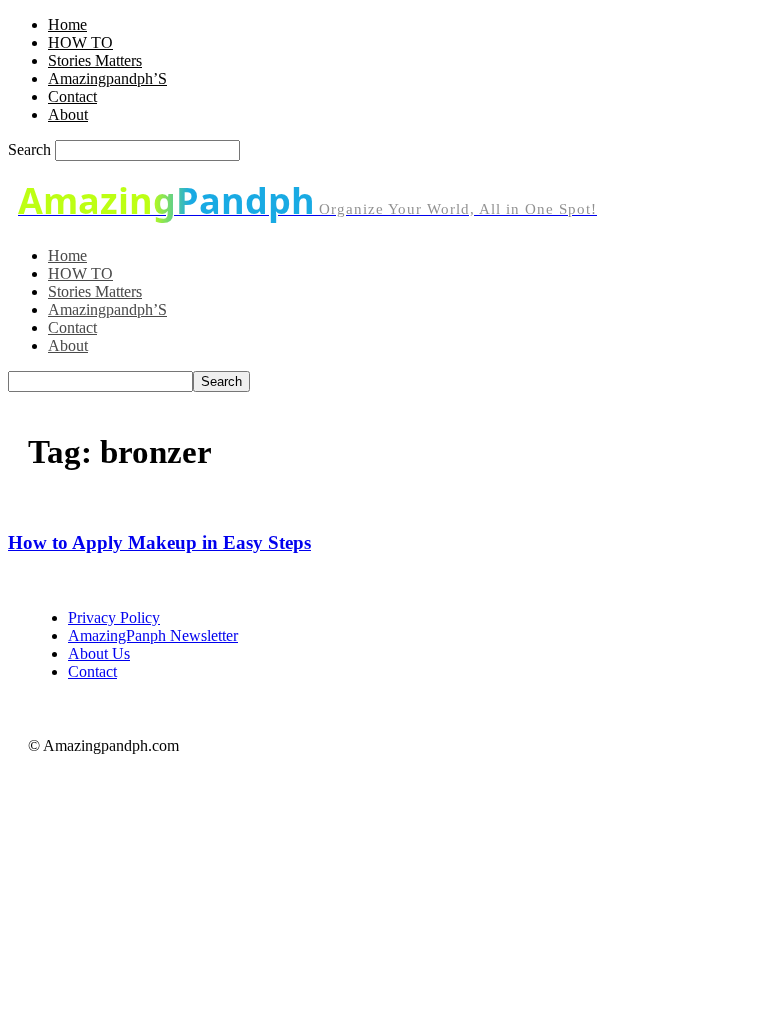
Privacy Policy (114, 617)
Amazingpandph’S (107, 78)
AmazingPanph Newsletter (153, 635)
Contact (72, 96)
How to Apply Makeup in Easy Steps (159, 542)
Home (67, 24)
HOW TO (80, 42)
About (68, 114)
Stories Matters (95, 60)
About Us (99, 653)
